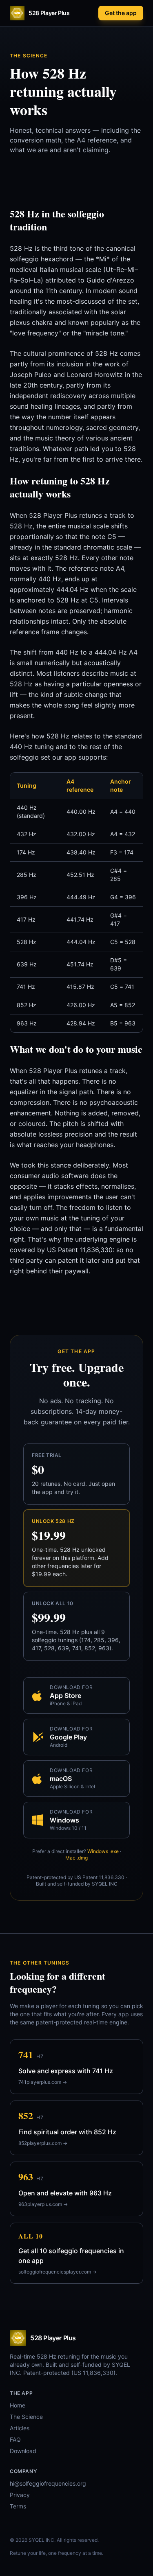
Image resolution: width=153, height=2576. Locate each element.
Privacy (20, 2495)
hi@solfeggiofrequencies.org (48, 2483)
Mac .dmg (76, 1858)
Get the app (121, 13)
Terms (18, 2506)
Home (18, 2405)
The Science (26, 2417)
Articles (20, 2428)
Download (23, 2451)
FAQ (15, 2439)
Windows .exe (103, 1851)
